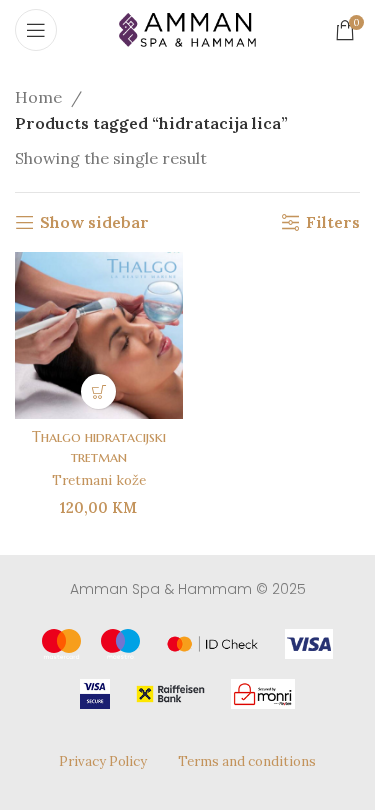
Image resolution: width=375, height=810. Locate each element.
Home (40, 97)
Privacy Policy (103, 761)
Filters (333, 222)
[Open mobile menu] (36, 30)
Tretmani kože (99, 480)
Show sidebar (94, 222)
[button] (98, 391)
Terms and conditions (247, 761)
